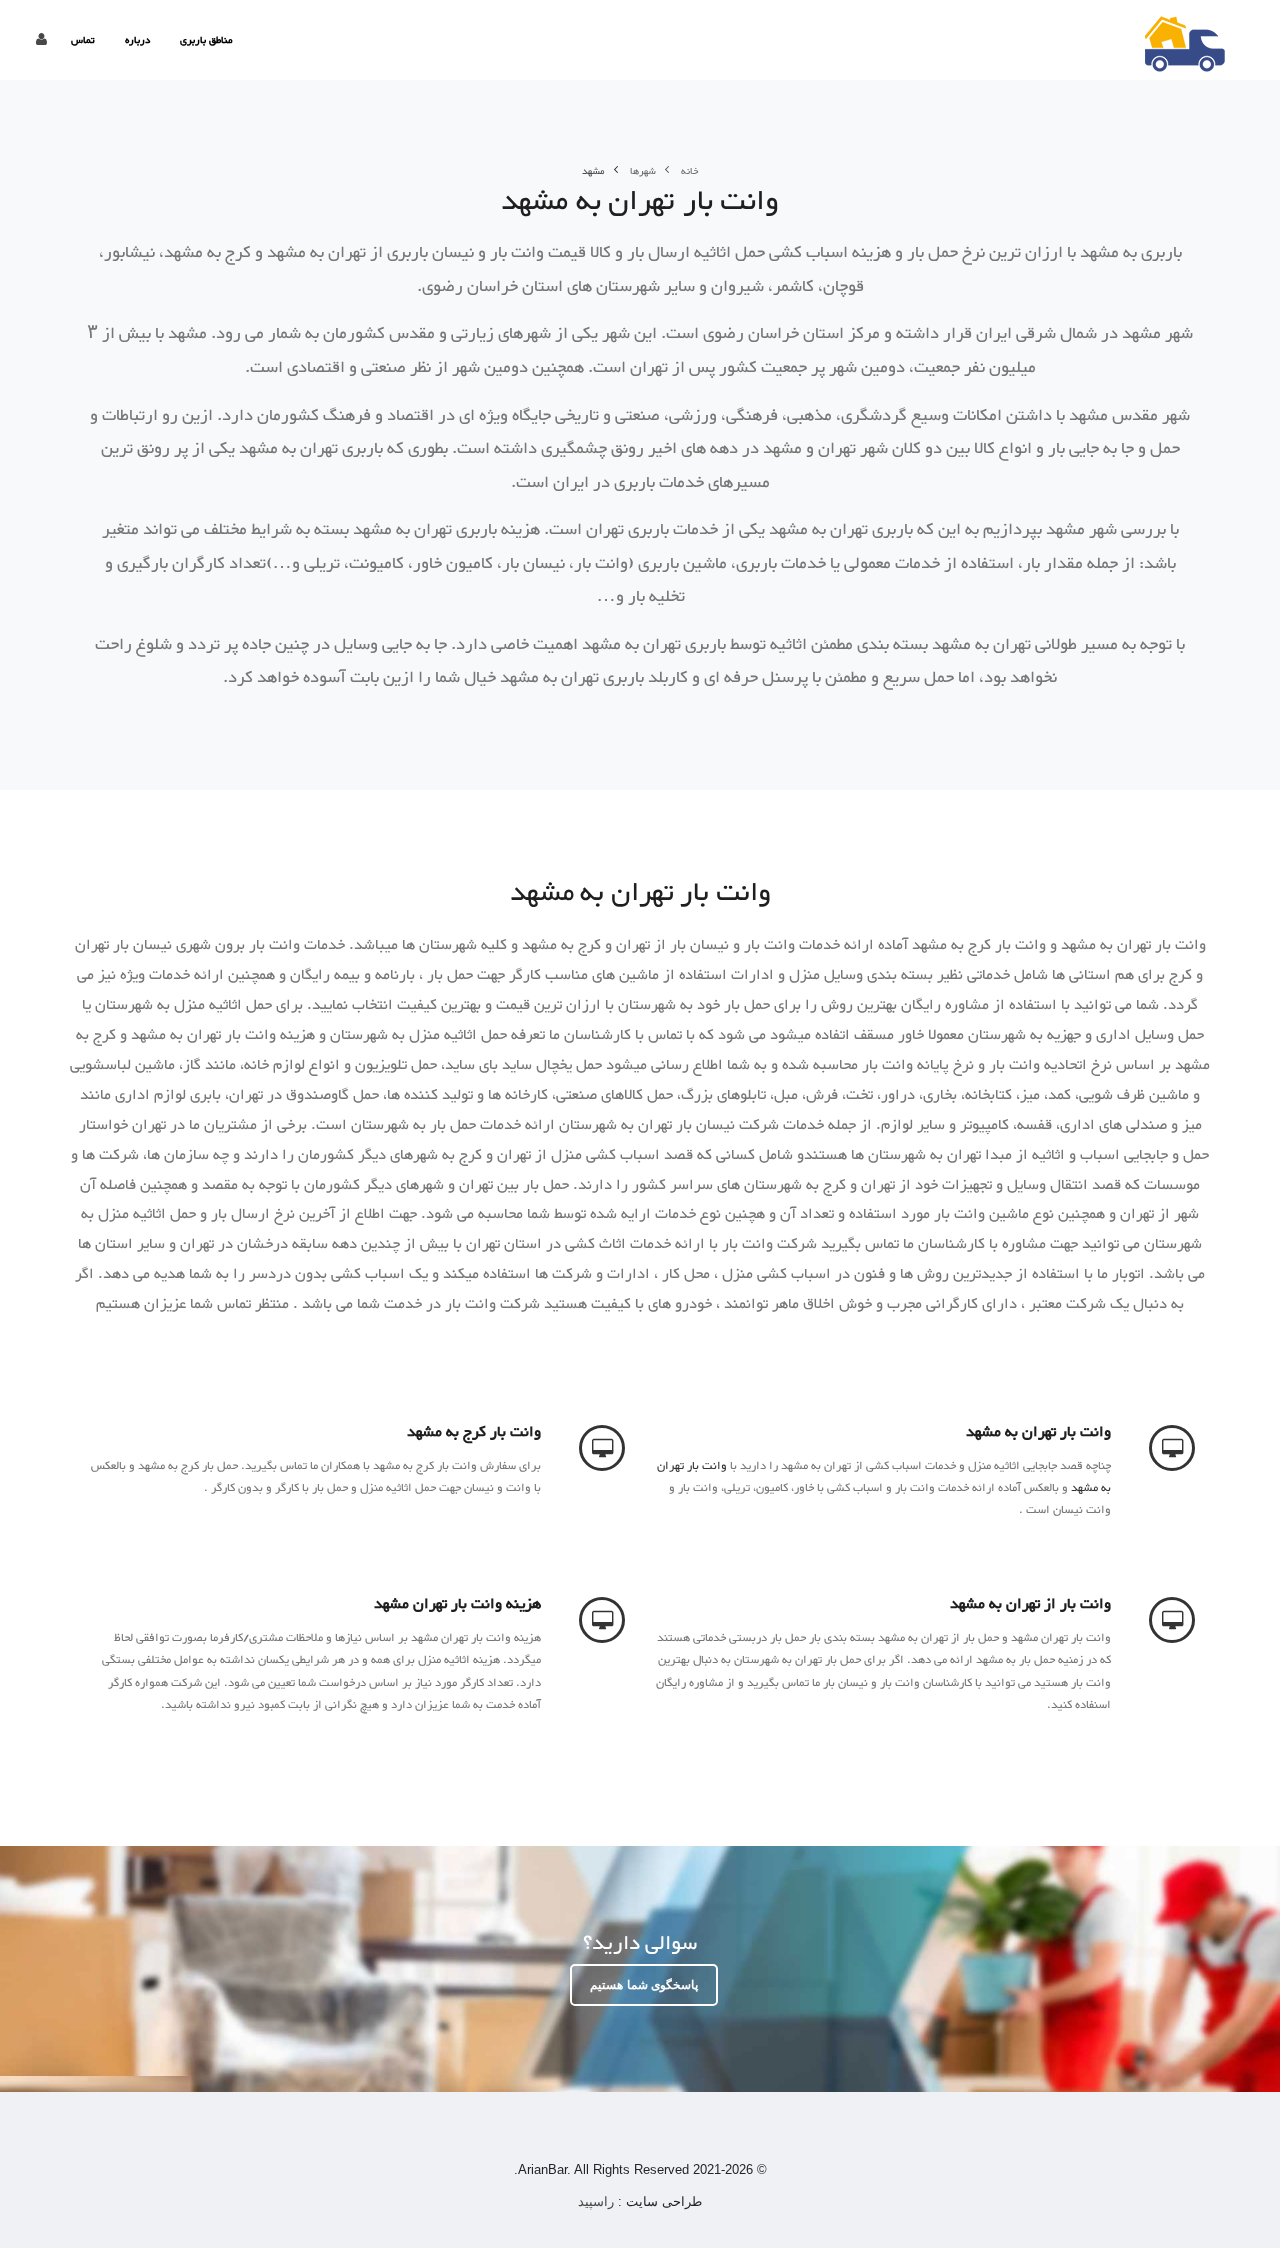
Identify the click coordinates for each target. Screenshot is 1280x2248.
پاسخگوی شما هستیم (644, 1985)
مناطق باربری (206, 40)
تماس (83, 40)
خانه (690, 171)
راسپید (598, 2201)
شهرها (643, 171)
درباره (137, 40)
